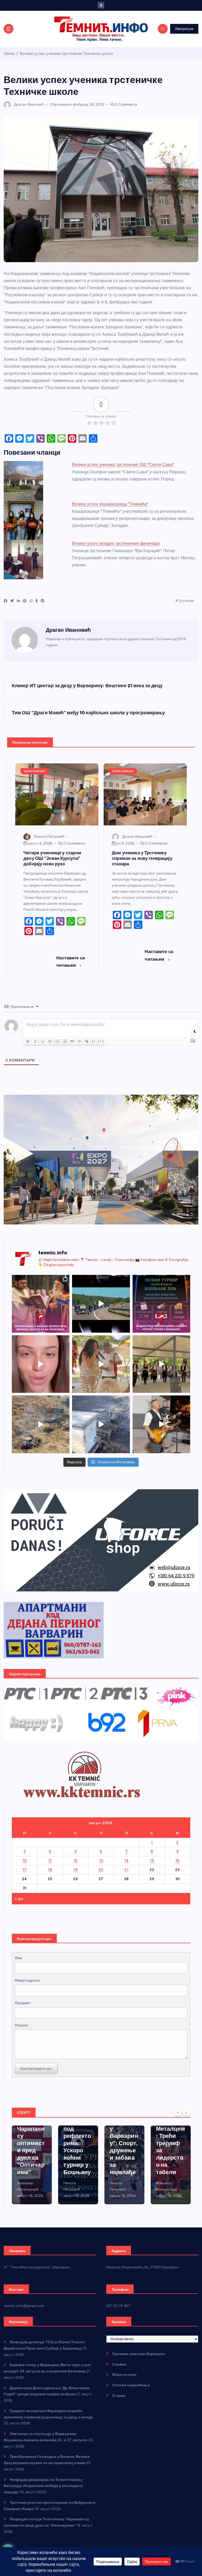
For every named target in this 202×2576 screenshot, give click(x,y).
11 (50, 1860)
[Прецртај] (50, 1041)
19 (75, 1870)
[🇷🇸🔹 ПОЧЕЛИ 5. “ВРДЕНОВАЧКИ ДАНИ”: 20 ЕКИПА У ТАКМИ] (101, 1364)
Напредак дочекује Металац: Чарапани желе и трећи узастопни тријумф (171, 2147)
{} (94, 1041)
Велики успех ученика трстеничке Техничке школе (66, 54)
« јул (19, 1899)
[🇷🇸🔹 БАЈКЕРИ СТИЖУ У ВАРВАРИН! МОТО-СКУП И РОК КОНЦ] (101, 1304)
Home (9, 54)
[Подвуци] (43, 1041)
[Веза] (87, 1041)
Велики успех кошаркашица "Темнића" (110, 504)
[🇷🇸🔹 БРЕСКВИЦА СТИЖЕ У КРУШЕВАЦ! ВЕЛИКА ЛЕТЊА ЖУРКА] (41, 1364)
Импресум (184, 29)
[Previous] (178, 2112)
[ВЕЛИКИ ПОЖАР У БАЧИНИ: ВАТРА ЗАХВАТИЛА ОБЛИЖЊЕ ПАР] (101, 1424)
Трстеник (186, 601)
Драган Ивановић (29, 104)
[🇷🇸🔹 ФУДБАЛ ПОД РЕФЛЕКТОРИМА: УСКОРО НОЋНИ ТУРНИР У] (161, 1304)
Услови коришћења (131, 2385)
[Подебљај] (28, 1041)
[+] (101, 1041)
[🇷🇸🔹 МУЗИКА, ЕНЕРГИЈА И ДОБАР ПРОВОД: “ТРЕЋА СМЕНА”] (161, 1424)
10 (25, 1860)
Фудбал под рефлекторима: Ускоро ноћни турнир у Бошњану (31, 2147)
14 (126, 1860)
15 (152, 1860)
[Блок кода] (79, 1041)
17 (25, 1870)
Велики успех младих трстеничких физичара (116, 543)
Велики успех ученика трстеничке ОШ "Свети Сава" (123, 465)
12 (76, 1860)
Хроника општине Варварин (138, 2354)
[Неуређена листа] (65, 1041)
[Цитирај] (72, 1041)
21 (126, 1870)
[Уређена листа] (57, 1041)
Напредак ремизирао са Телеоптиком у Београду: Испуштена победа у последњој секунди (43, 2486)
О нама (119, 2396)
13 (101, 1860)
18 (50, 1870)
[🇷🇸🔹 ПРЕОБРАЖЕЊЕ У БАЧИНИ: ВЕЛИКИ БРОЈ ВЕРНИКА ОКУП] (41, 1304)
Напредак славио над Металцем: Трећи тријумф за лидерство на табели (124, 2140)
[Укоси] (35, 1041)
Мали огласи (124, 2375)
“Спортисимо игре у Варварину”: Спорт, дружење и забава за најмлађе (78, 2143)
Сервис (119, 2364)
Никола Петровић (49, 837)
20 (101, 1870)
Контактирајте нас (36, 2068)
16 (178, 1860)
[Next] (186, 2112)
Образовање (61, 104)
